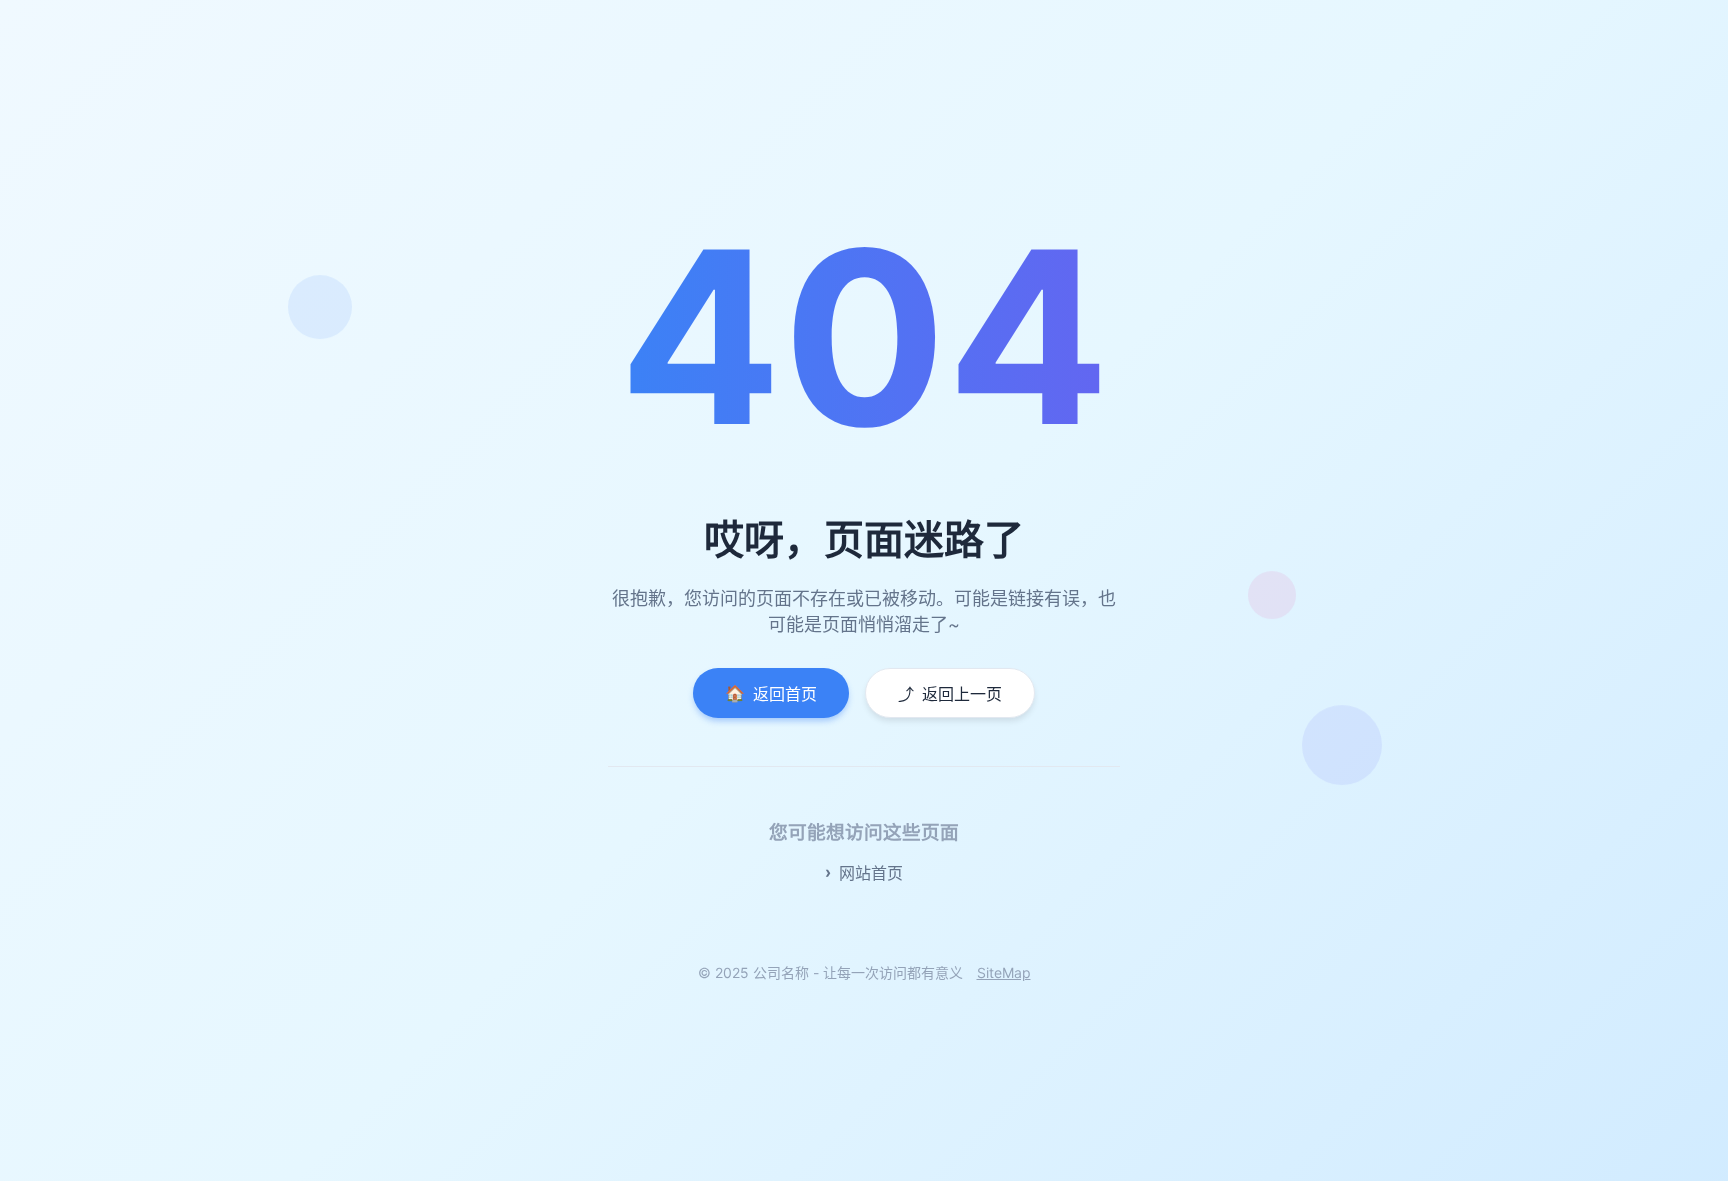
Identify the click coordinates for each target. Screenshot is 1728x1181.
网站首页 (871, 873)
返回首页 (771, 693)
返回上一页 (950, 694)
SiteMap (1004, 972)
